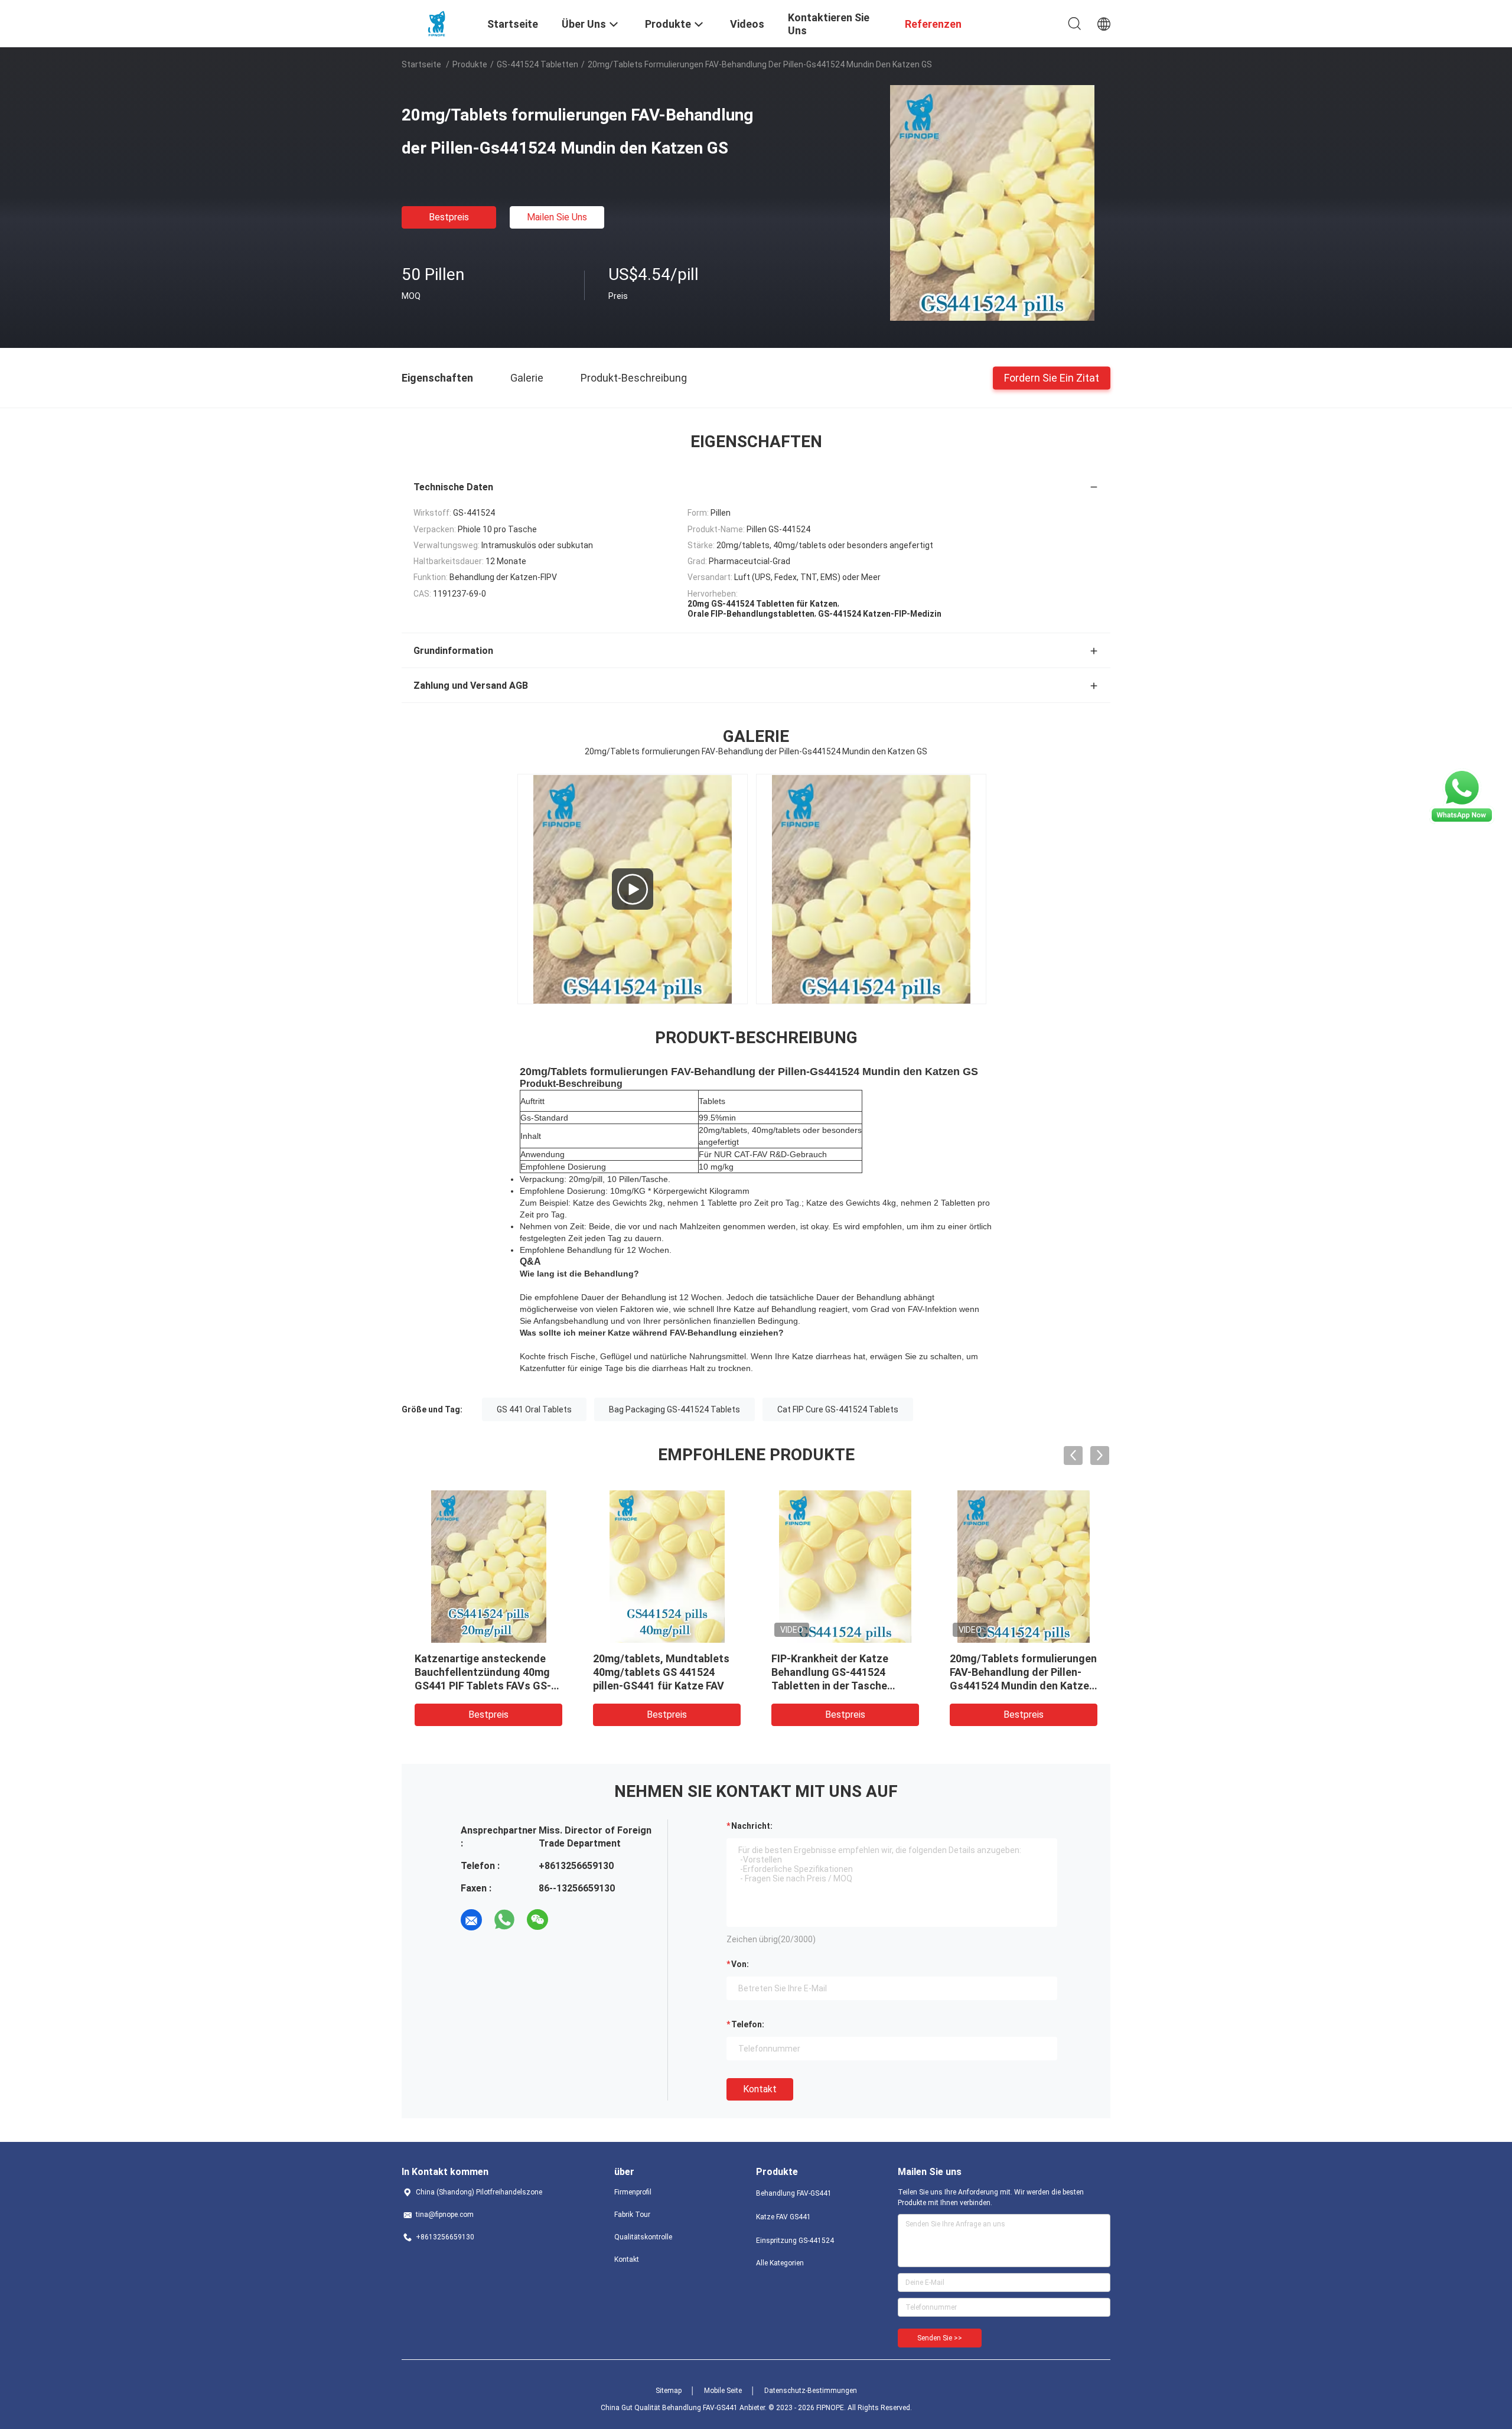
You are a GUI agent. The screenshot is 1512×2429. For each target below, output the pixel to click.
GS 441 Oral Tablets (534, 1409)
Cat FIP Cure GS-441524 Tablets (838, 1409)
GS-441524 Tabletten (537, 64)
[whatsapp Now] (1462, 821)
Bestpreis (449, 217)
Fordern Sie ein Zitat (1052, 377)
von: (740, 1964)
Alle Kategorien (780, 2263)
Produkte (470, 64)
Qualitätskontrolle (643, 2237)
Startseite (421, 64)
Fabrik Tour (632, 2215)
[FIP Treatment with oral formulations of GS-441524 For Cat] (633, 889)
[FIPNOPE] (437, 22)
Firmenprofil (633, 2192)
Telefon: (748, 2024)
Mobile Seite (723, 2391)
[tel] (571, 1920)
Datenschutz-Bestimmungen (811, 2391)
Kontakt (760, 2089)
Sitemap (669, 2391)
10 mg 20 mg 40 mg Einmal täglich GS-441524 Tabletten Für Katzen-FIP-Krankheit (1020, 1672)
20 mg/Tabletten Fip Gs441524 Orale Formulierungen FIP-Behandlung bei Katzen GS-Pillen (481, 1686)
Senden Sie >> (940, 2338)
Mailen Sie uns (557, 217)
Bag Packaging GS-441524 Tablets (674, 1409)
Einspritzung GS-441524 (795, 2241)
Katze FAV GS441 (783, 2217)
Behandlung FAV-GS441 (794, 2193)
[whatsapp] (504, 1920)
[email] (471, 1920)
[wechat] (537, 1920)
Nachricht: (752, 1826)
